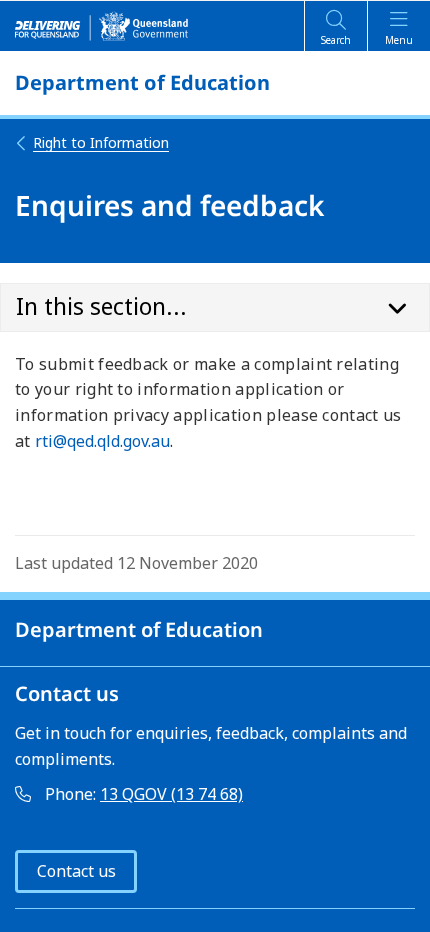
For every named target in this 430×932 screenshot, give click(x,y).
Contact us (76, 871)
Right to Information (101, 142)
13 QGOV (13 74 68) (171, 794)
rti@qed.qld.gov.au (102, 441)
